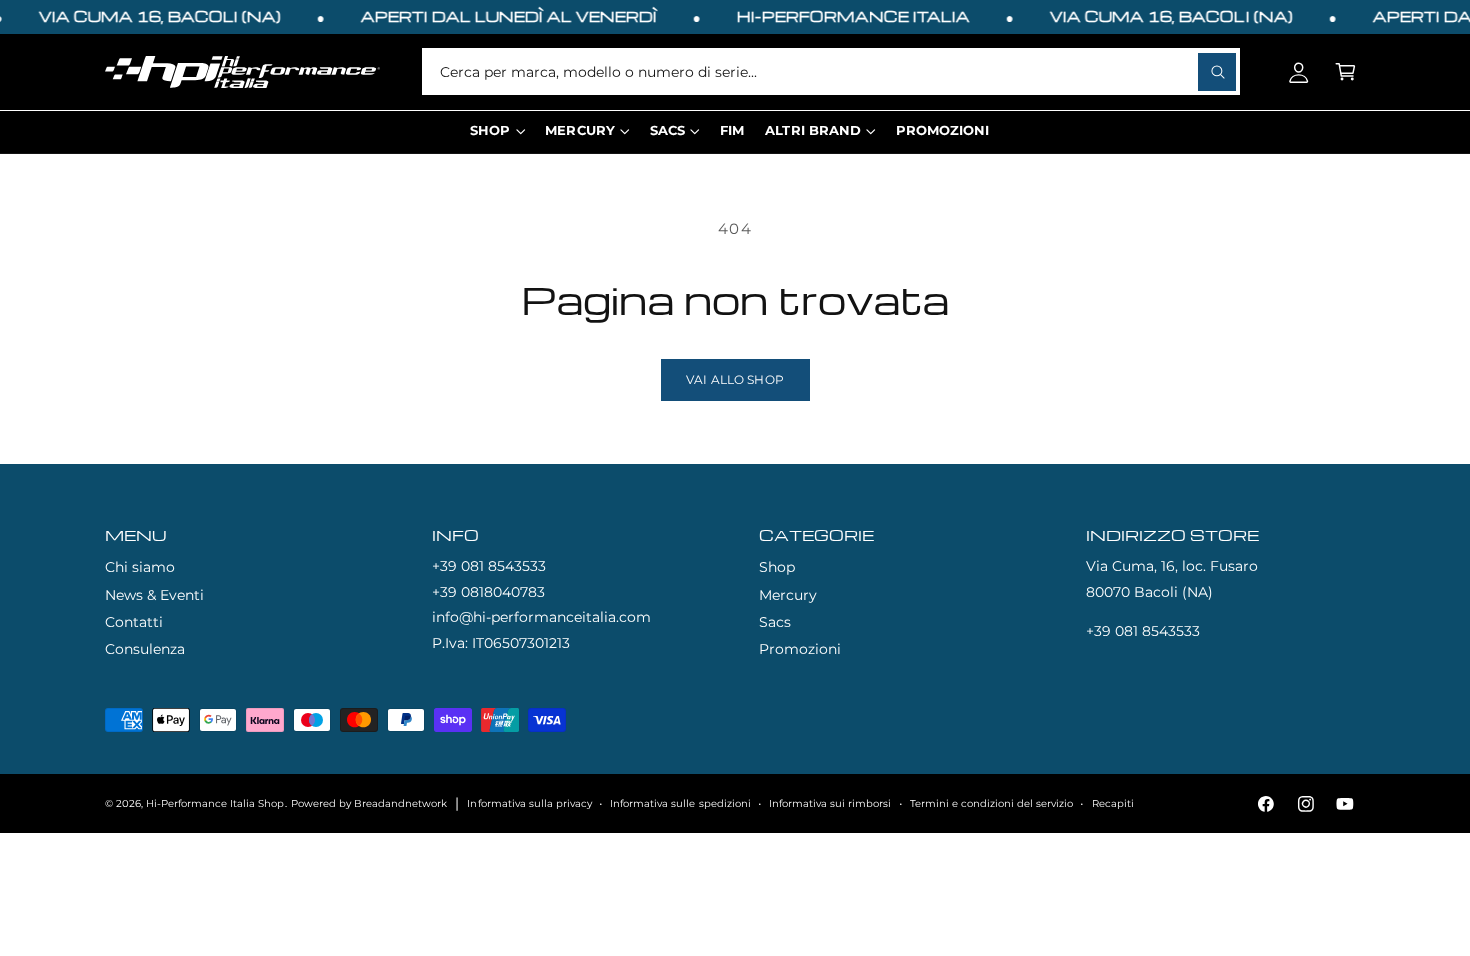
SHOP (490, 130)
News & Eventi (154, 595)
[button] (1345, 71)
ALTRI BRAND (812, 130)
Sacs (775, 622)
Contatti (134, 622)
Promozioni (800, 649)
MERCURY (579, 130)
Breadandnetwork (400, 803)
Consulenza (145, 649)
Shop (777, 567)
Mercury (788, 595)
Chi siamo (140, 567)
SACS (667, 130)
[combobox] (831, 71)
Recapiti (1113, 803)
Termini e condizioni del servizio (991, 803)
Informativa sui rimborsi (830, 803)
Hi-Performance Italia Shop (215, 803)
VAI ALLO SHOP (735, 380)
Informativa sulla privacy (529, 803)
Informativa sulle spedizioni (680, 803)
